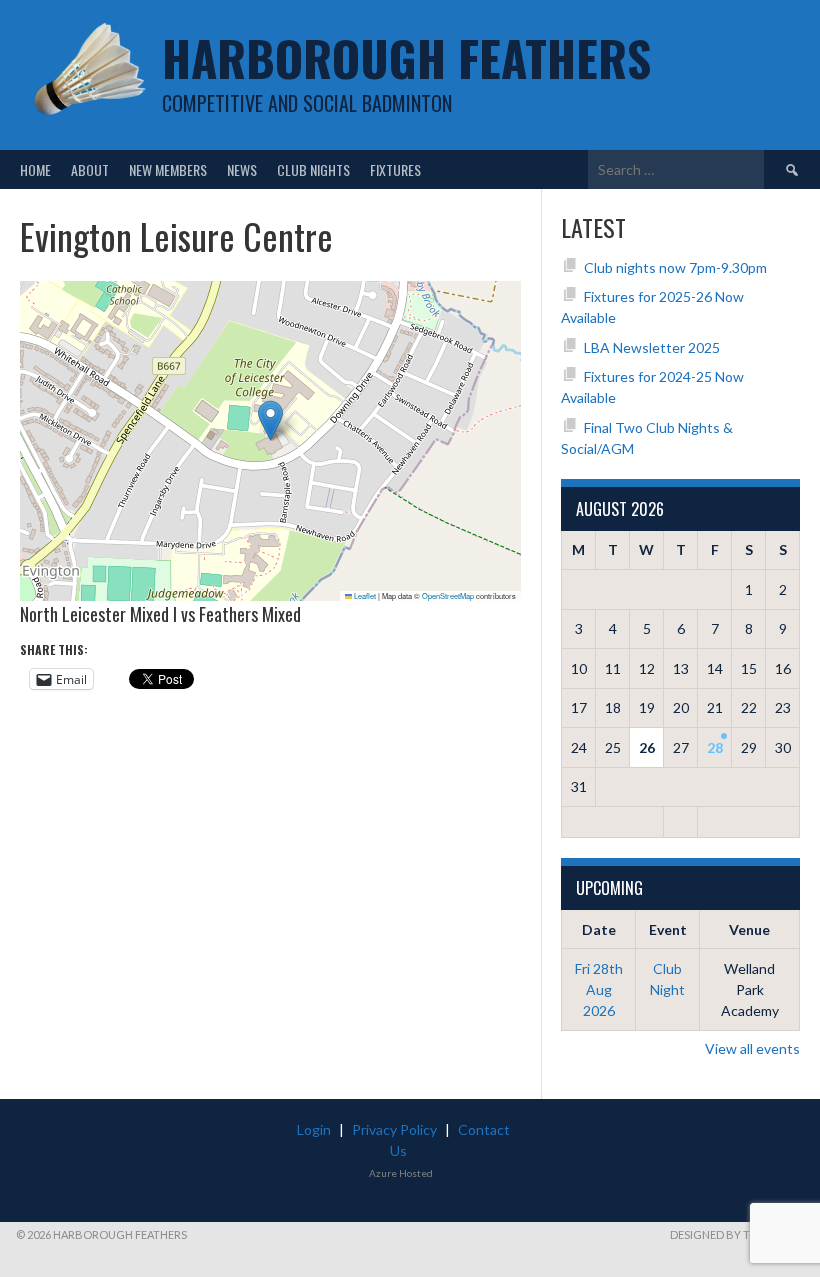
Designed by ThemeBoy (737, 1234)
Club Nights (313, 169)
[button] (270, 420)
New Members (168, 169)
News (242, 169)
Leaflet (364, 595)
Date (599, 929)
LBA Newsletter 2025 (652, 347)
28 (715, 747)
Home (35, 169)
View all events (752, 1048)
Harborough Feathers (406, 57)
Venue (749, 929)
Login (314, 1129)
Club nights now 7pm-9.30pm (675, 267)
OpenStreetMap (448, 595)
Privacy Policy (394, 1129)
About (90, 169)
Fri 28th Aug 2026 (599, 989)
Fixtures (395, 169)
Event (668, 929)
